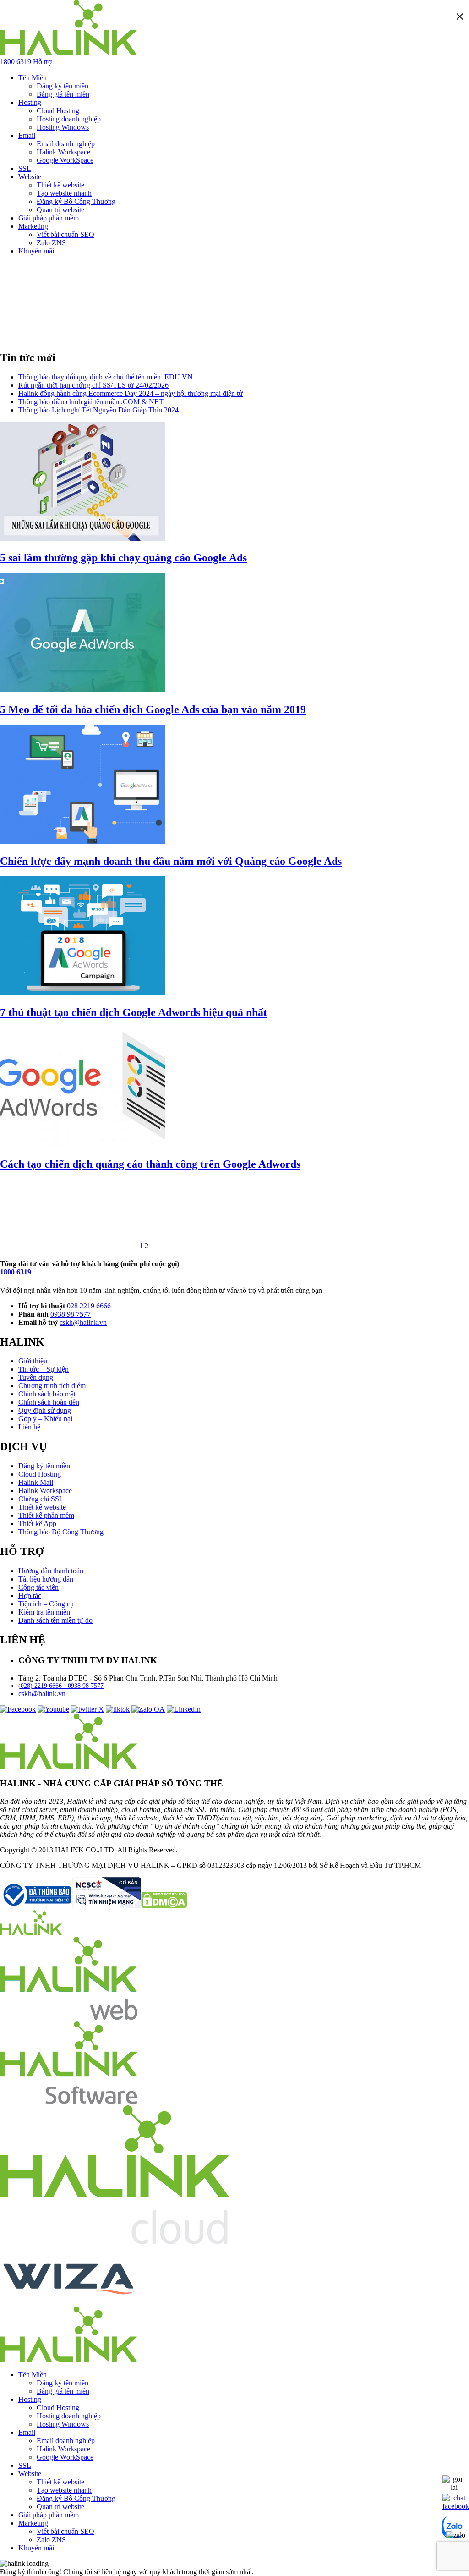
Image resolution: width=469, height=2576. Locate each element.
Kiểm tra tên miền (44, 1612)
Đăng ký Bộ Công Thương (76, 201)
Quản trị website (60, 210)
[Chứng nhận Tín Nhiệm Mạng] (71, 1906)
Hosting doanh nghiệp (69, 119)
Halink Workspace (63, 152)
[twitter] (87, 1709)
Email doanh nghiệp (66, 144)
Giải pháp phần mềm (49, 218)
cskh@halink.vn (83, 1322)
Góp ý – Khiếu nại (45, 1419)
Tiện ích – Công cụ (46, 1604)
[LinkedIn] (184, 1709)
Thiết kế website (60, 185)
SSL (25, 168)
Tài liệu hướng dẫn (46, 1579)
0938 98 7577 (71, 1314)
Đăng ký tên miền (63, 86)
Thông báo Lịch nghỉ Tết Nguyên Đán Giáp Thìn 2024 (98, 410)
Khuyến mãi (36, 251)
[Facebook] (18, 1709)
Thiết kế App (37, 1524)
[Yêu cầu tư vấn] (454, 2487)
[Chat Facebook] (456, 2506)
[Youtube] (53, 1709)
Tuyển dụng (36, 1377)
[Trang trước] (69, 1246)
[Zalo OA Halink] (148, 1709)
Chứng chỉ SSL (41, 1499)
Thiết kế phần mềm (46, 1515)
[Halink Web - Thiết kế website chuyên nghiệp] (69, 2017)
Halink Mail (36, 1482)
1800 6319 (16, 1272)
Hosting (30, 102)
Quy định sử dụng (45, 1410)
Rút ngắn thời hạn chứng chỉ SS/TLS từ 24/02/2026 (93, 385)
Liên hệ (29, 1427)
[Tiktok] (118, 1709)
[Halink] (31, 1932)
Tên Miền (33, 78)
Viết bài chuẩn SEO (65, 234)
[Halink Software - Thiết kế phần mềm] (69, 2101)
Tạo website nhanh (64, 193)
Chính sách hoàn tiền (49, 1402)
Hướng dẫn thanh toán (51, 1571)
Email (27, 135)
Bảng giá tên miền (63, 94)
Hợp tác (30, 1596)
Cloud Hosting (58, 111)
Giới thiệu (33, 1361)
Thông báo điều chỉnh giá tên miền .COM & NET (91, 402)
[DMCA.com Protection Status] (164, 1906)
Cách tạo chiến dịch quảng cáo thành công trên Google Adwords (150, 1164)
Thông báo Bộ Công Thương (61, 1532)
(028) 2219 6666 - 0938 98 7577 (61, 1686)
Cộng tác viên (38, 1587)
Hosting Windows (63, 127)
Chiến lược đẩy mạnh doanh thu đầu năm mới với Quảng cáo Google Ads (171, 861)
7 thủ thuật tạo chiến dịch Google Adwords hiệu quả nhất (134, 1012)
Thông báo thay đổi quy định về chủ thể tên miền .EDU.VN (106, 377)
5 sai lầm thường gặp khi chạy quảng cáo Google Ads (123, 558)
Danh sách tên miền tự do (55, 1620)
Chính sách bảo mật (47, 1394)
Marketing (33, 226)
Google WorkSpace (65, 160)
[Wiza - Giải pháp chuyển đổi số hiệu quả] (69, 2302)
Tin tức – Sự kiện (44, 1369)
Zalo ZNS (51, 243)
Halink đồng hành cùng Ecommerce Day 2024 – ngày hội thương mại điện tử (131, 393)
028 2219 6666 (89, 1306)
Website (30, 177)
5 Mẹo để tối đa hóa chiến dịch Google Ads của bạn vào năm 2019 (153, 709)
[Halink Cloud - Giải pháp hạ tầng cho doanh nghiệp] (115, 2241)
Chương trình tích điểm (52, 1386)
